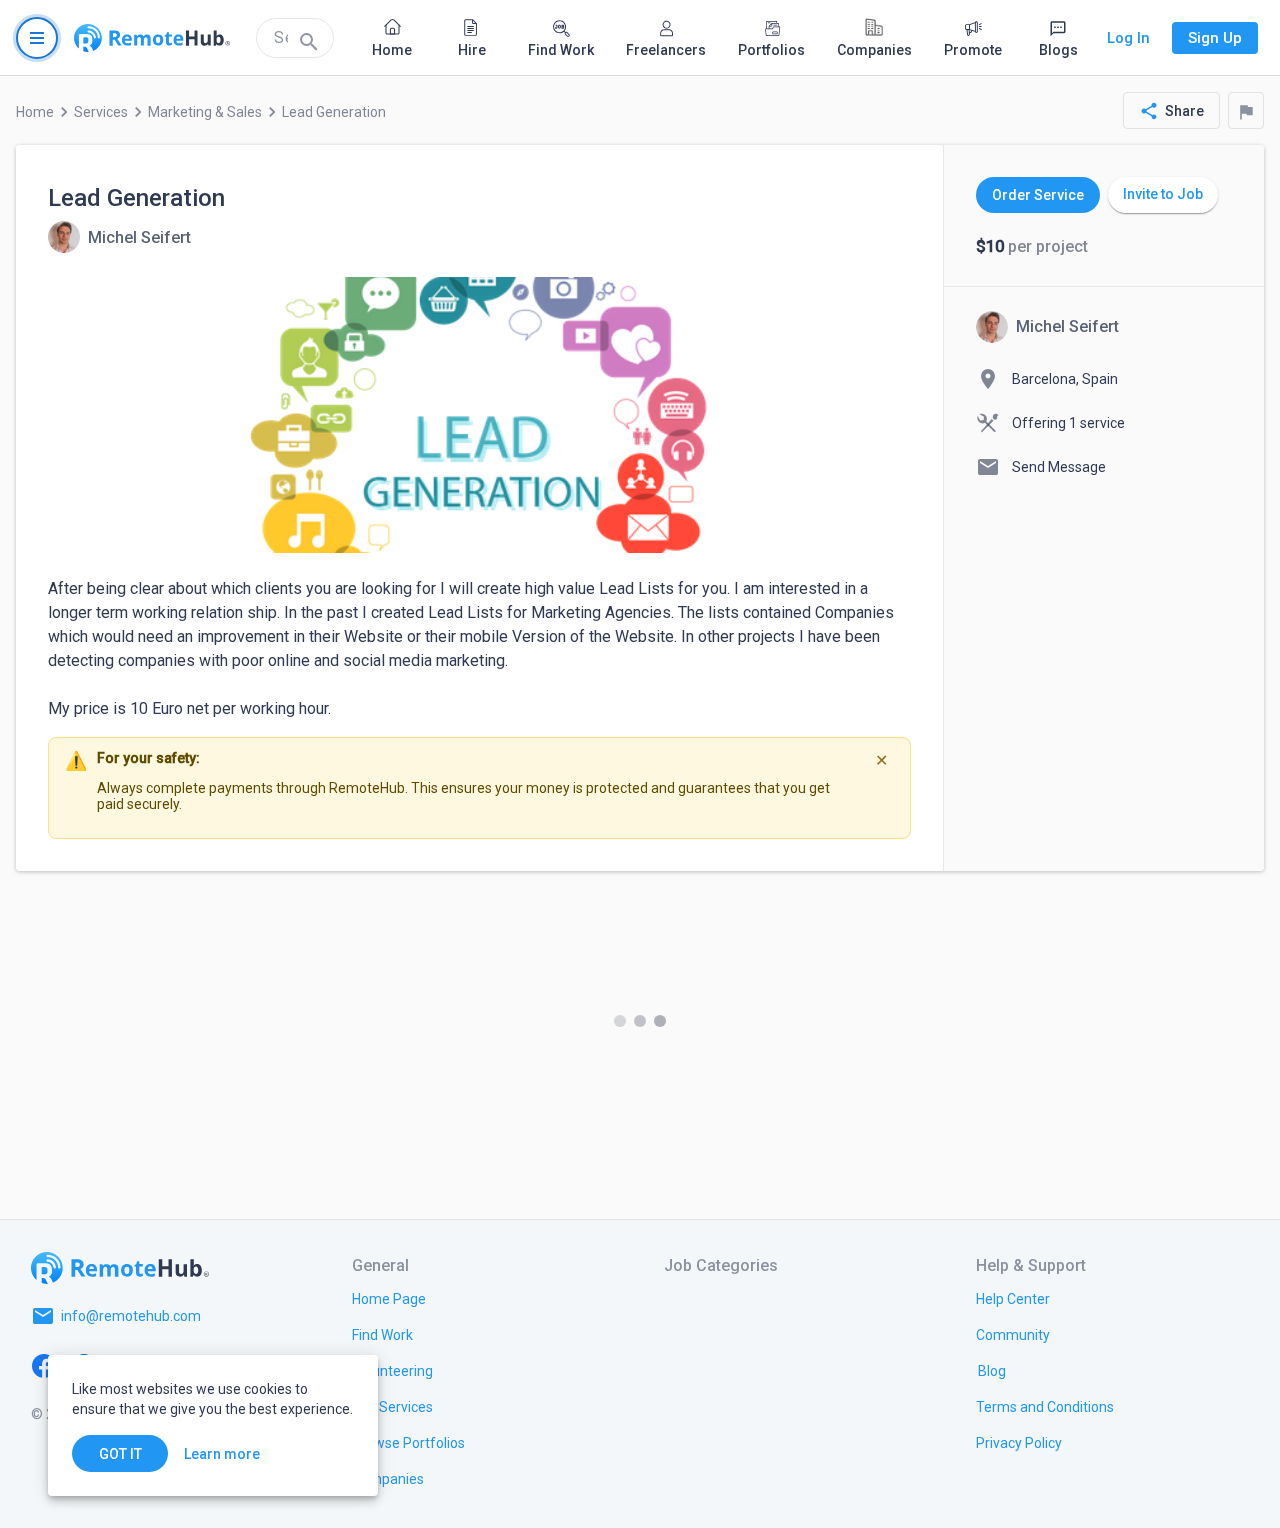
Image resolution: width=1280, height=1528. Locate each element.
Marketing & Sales (205, 112)
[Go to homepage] (152, 38)
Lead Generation (334, 112)
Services (101, 112)
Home (35, 112)
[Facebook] (44, 1364)
